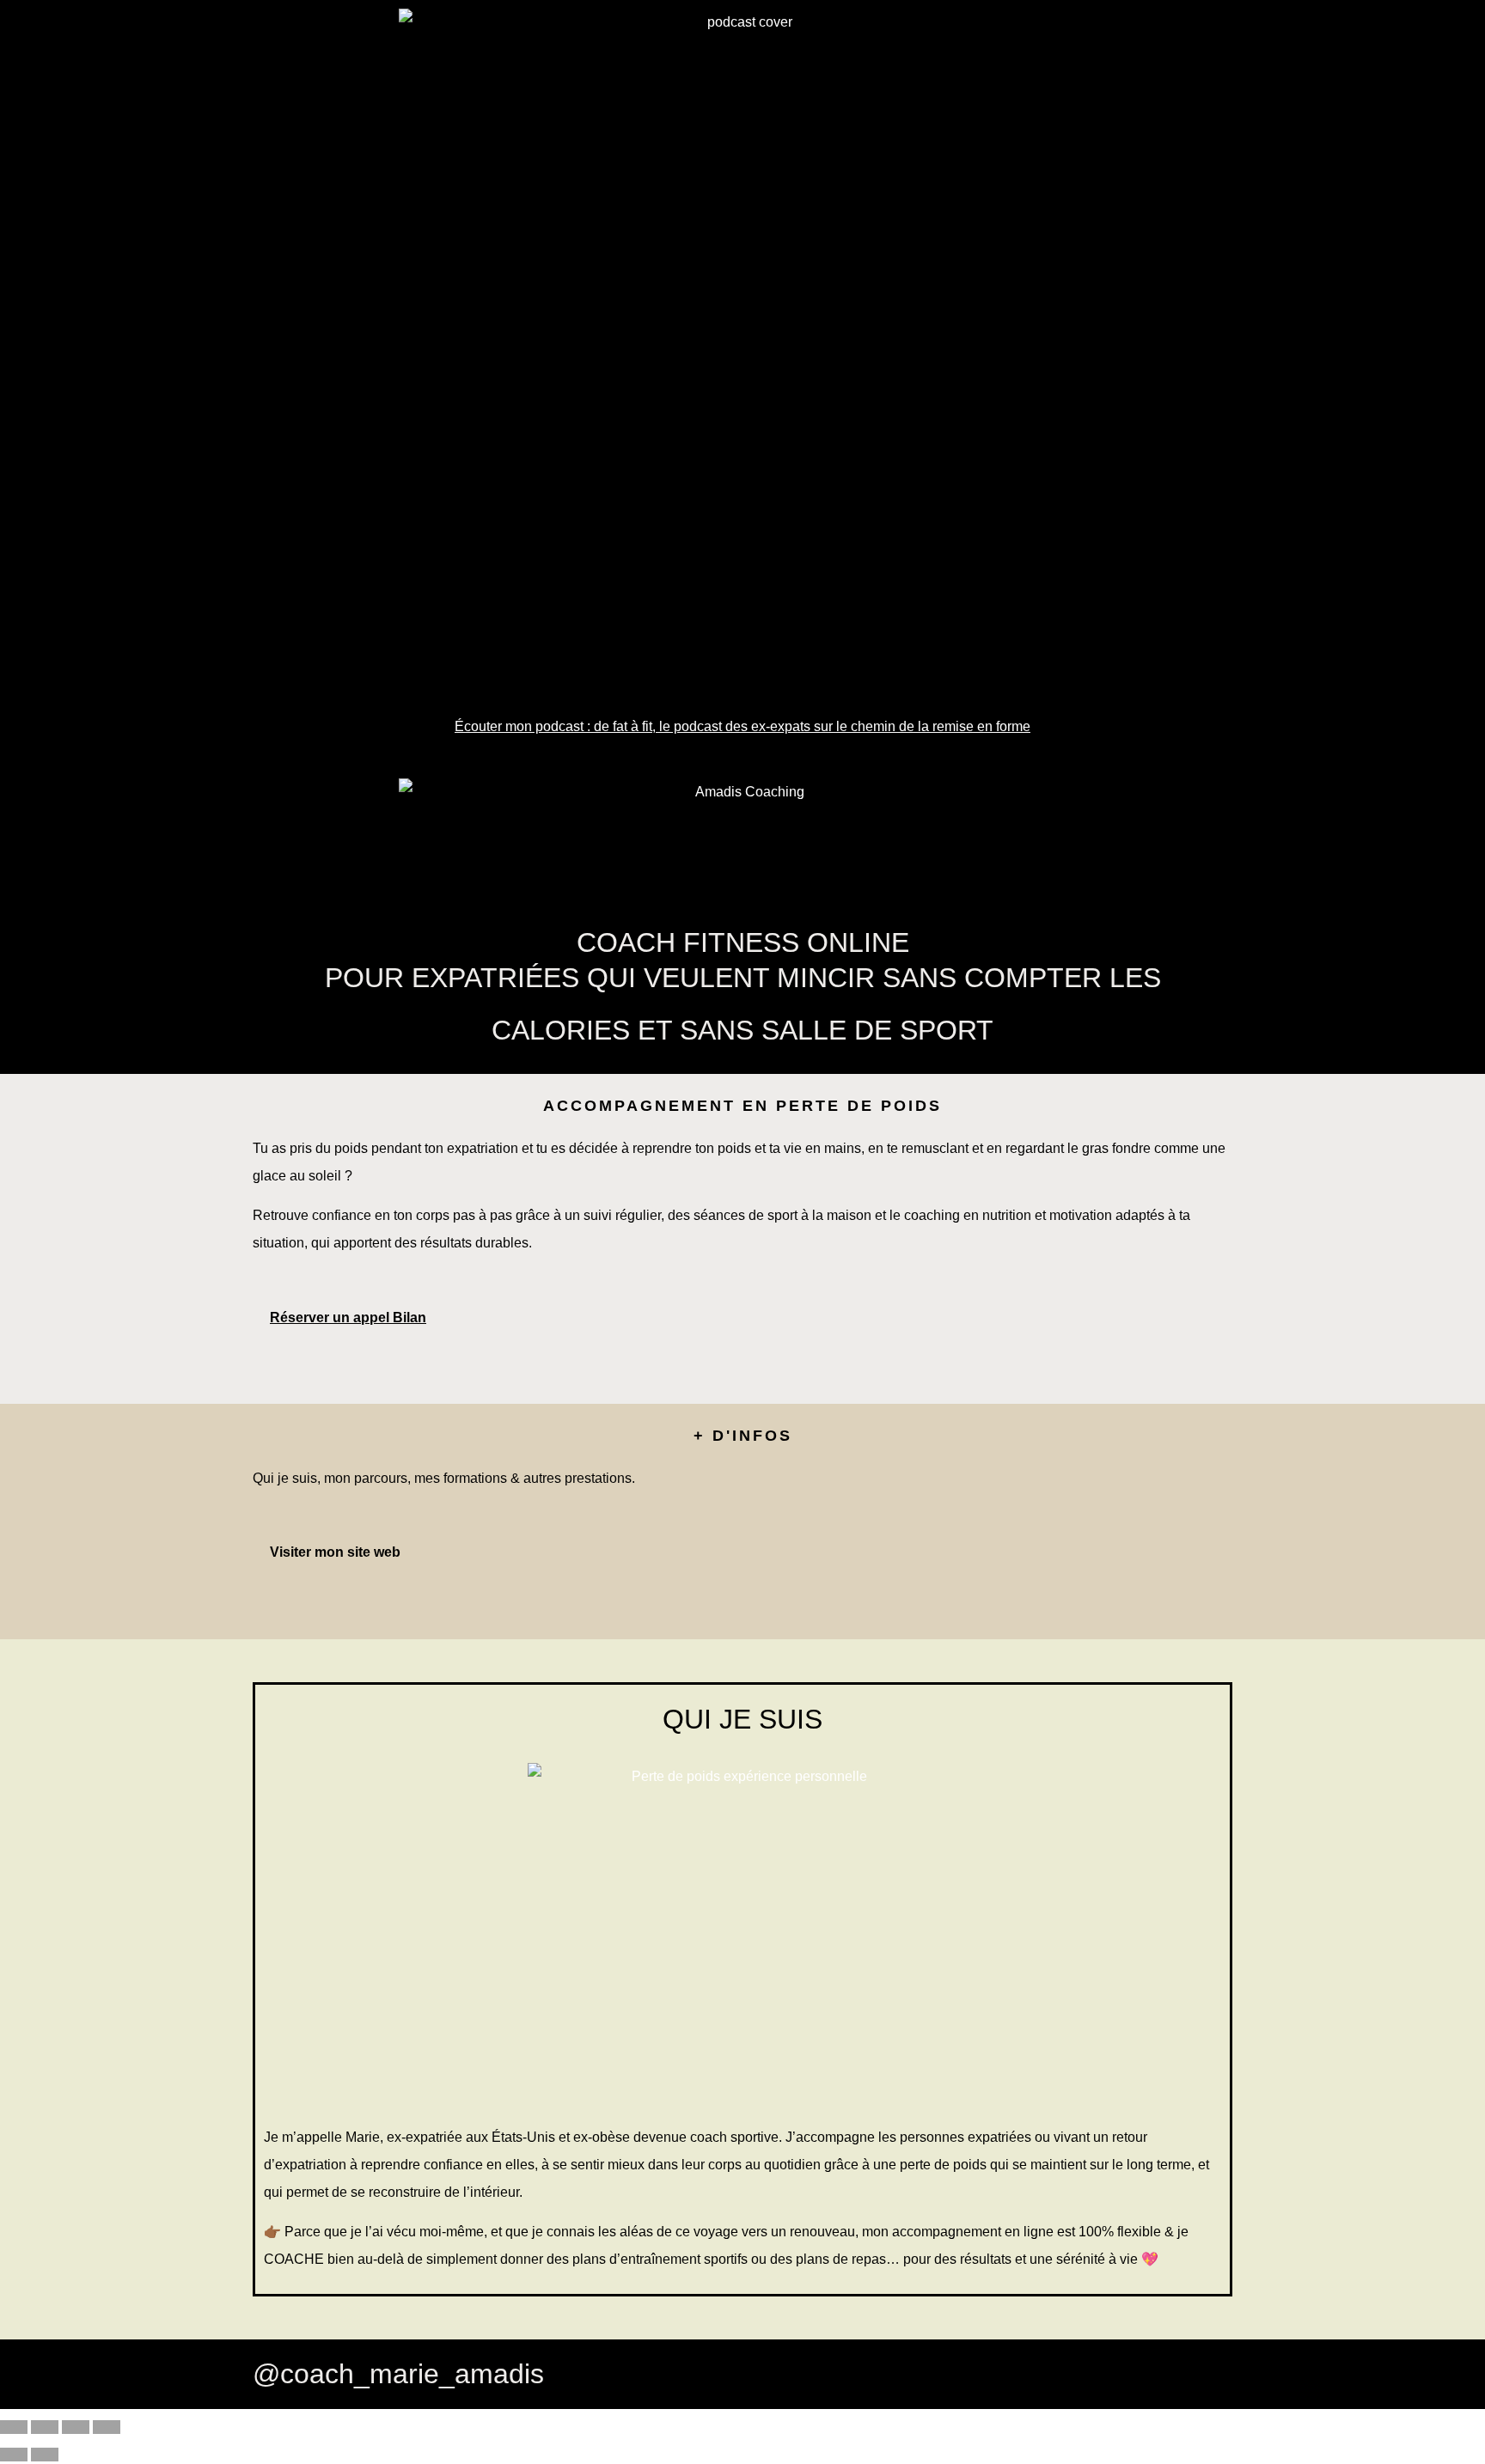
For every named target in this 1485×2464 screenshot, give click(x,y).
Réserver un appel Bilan (348, 1317)
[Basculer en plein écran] (45, 2427)
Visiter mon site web (335, 1552)
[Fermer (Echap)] (107, 2427)
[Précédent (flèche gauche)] (14, 2455)
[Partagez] (76, 2427)
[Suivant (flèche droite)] (45, 2455)
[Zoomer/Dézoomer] (14, 2427)
